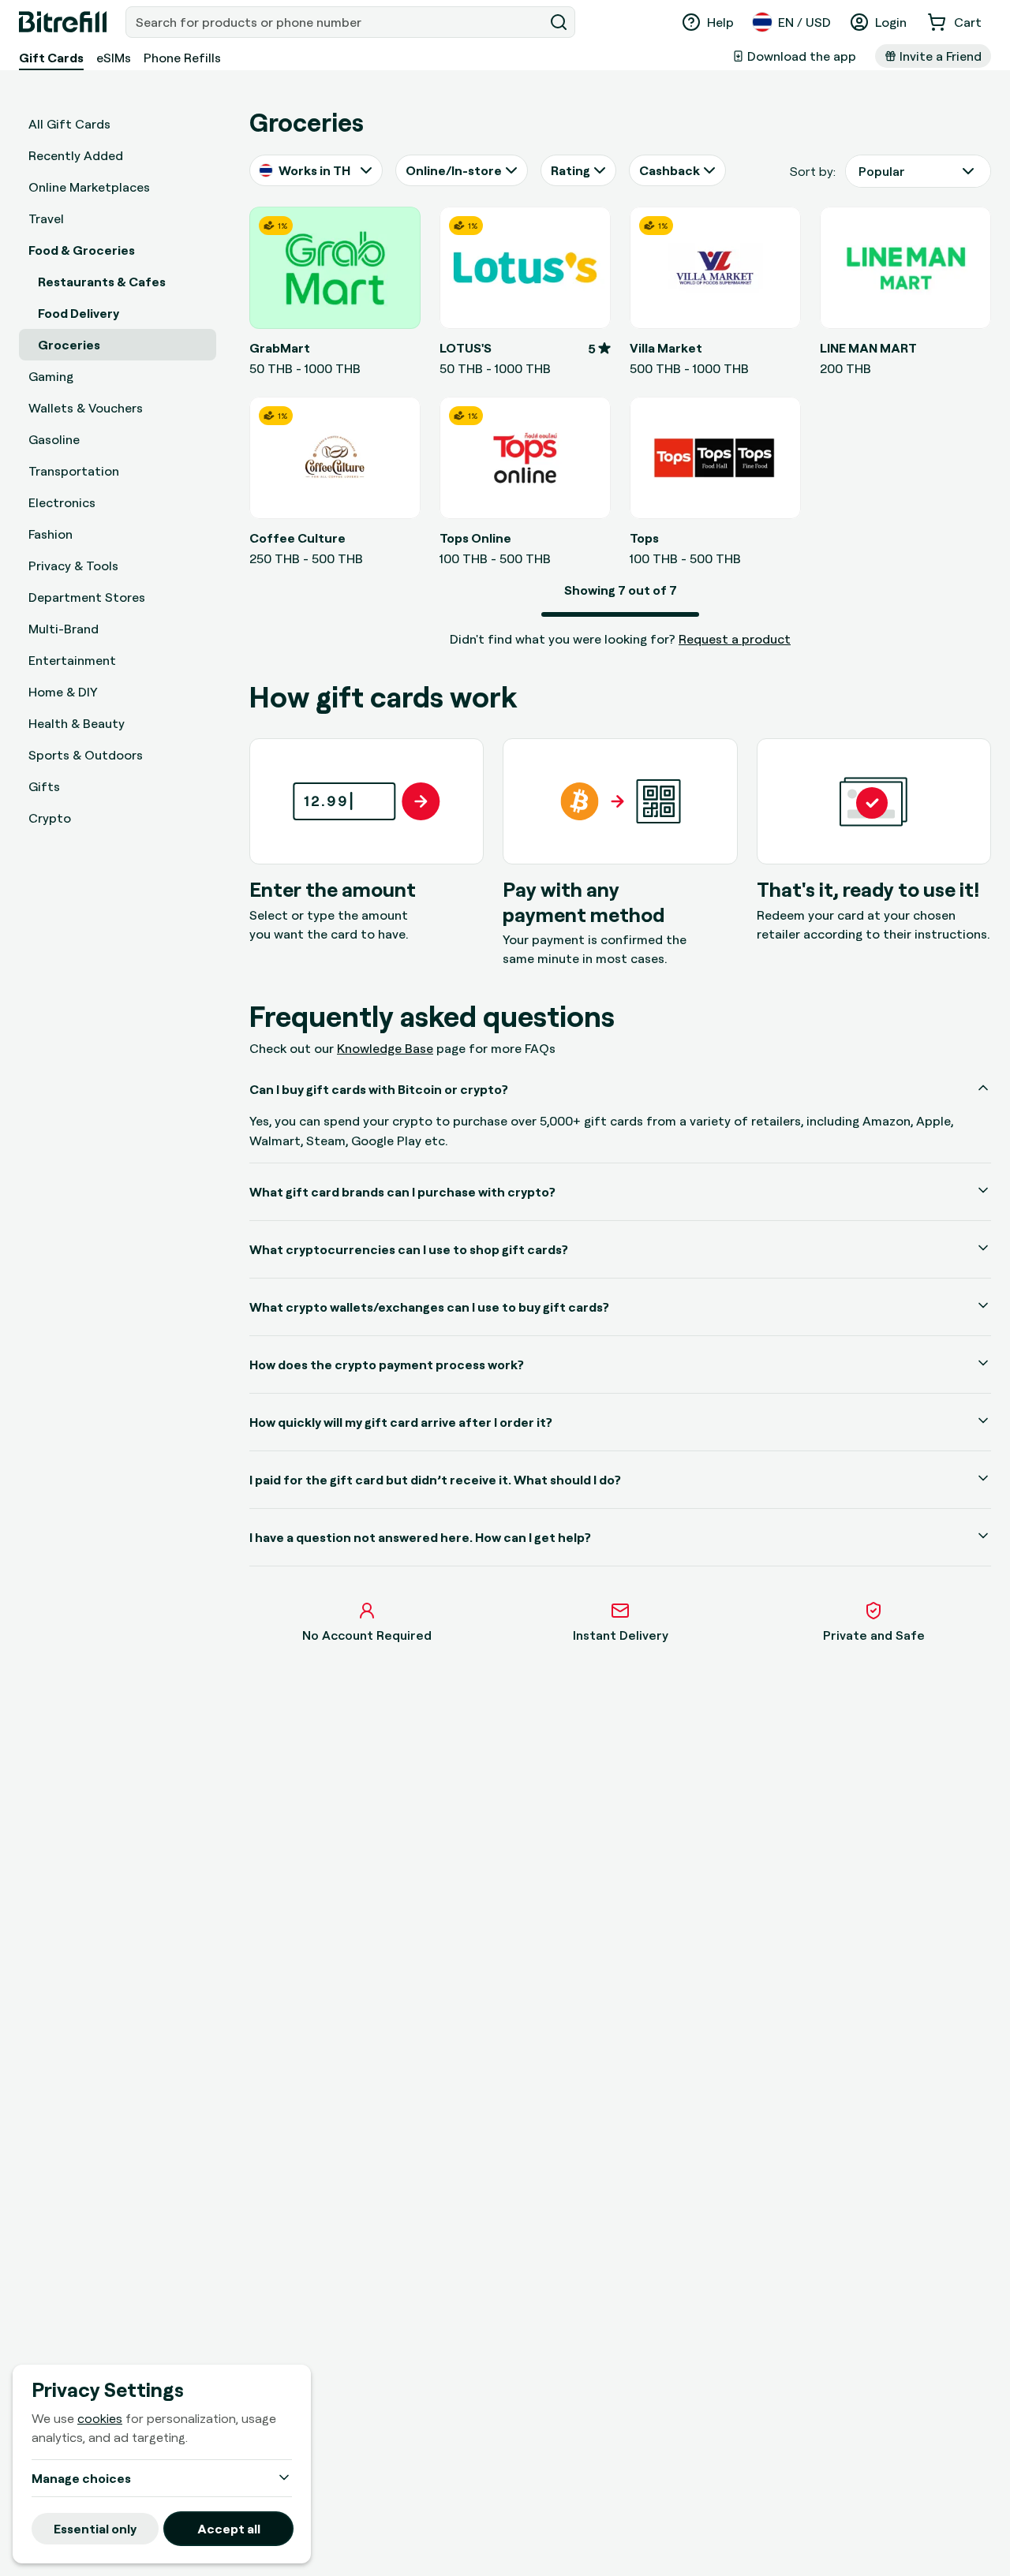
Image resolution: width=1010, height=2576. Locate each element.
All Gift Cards (69, 124)
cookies (100, 2418)
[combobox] (336, 22)
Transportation (74, 471)
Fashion (50, 534)
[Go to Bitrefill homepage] (63, 22)
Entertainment (72, 660)
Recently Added (76, 155)
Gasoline (54, 439)
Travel (46, 218)
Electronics (62, 502)
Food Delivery (79, 313)
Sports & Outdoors (86, 755)
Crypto (50, 818)
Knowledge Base (385, 1048)
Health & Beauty (77, 723)
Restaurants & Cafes (102, 282)
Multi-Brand (64, 629)
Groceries (69, 345)
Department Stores (87, 597)
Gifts (44, 786)
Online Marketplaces (89, 187)
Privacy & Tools (73, 566)
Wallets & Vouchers (86, 408)
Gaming (51, 376)
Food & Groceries (82, 250)
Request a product (735, 639)
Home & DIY (63, 692)
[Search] (559, 22)
